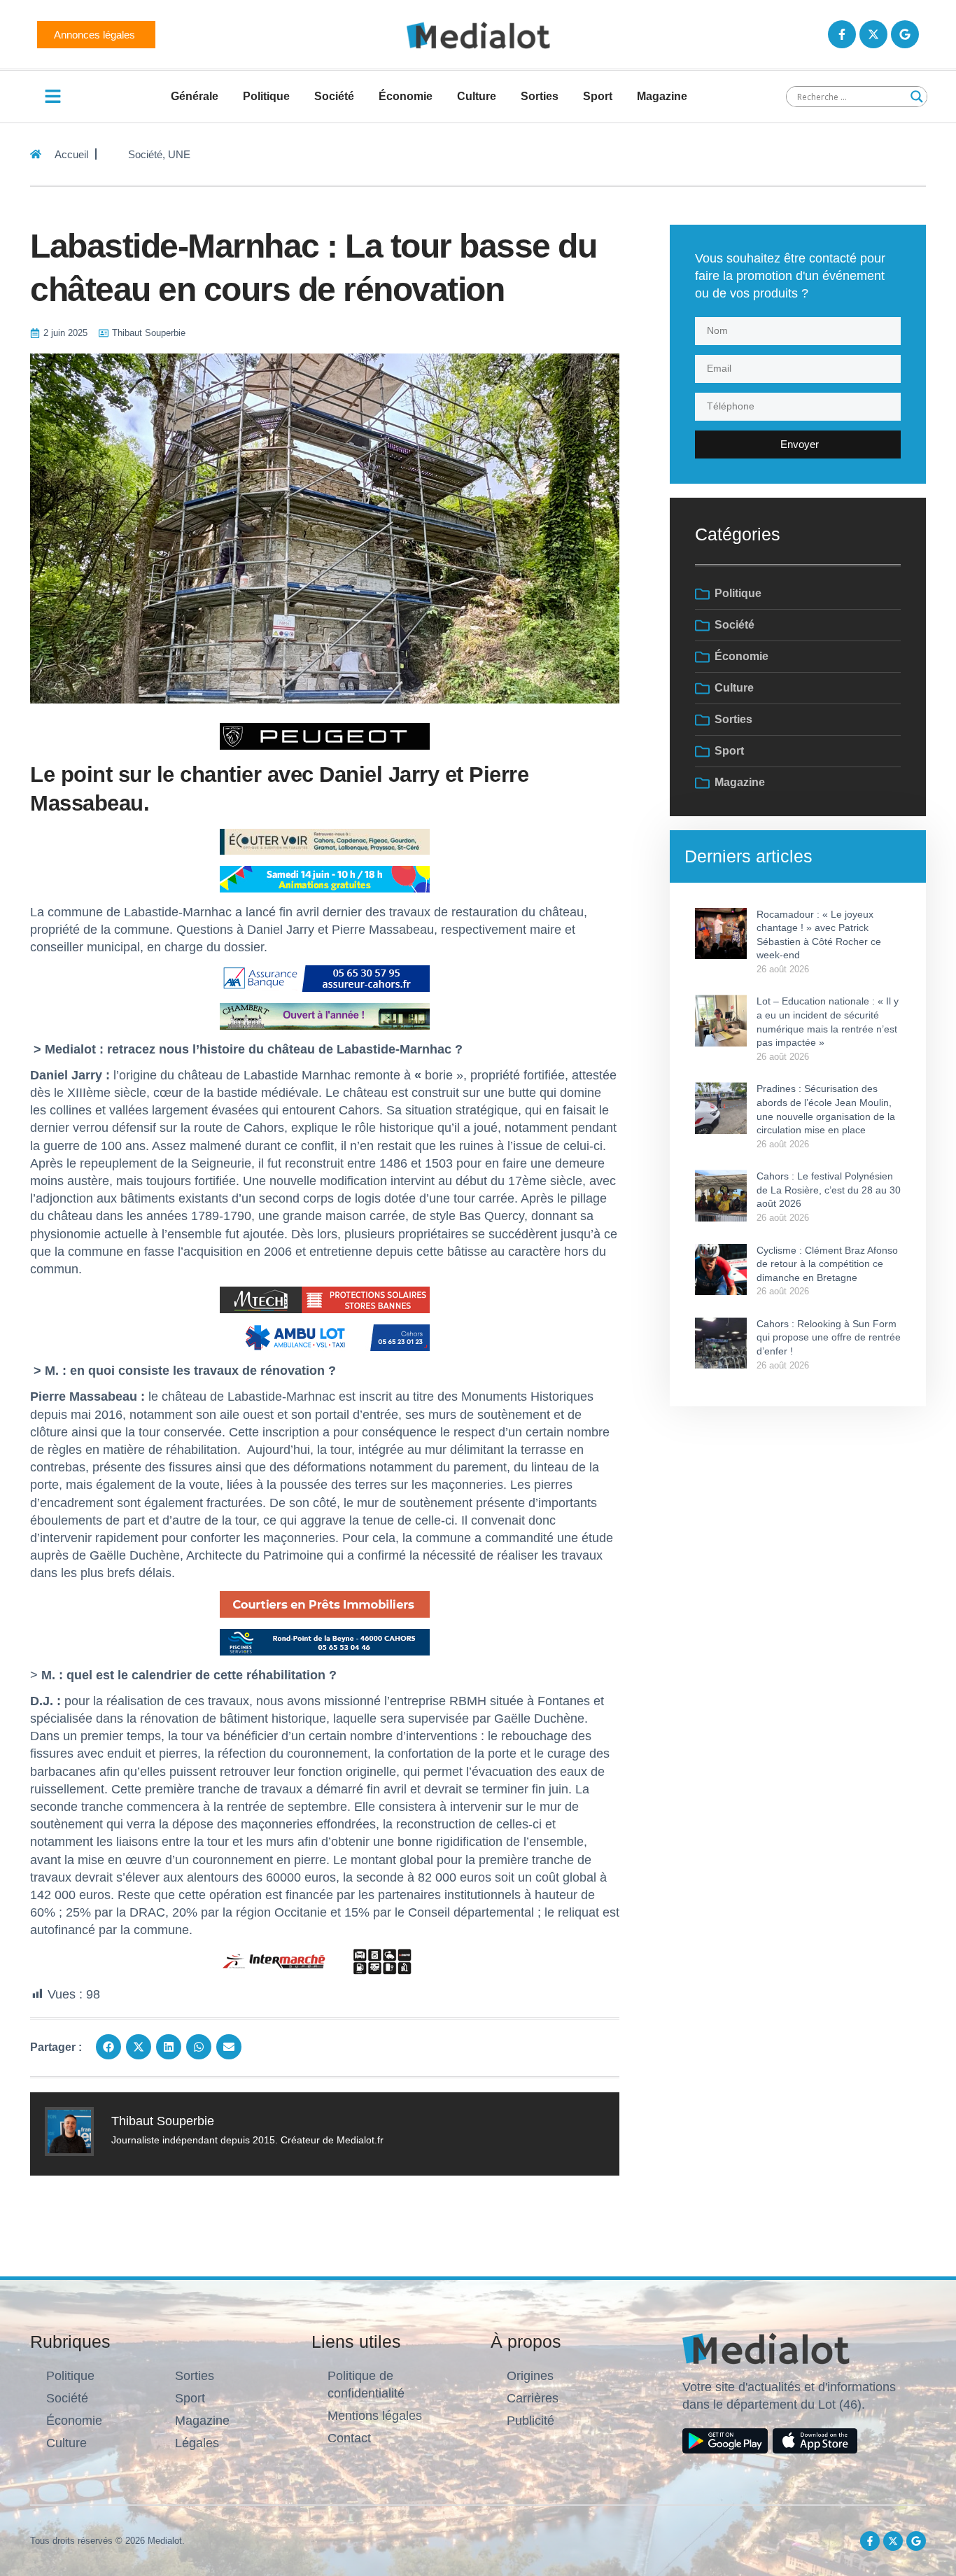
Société (334, 96)
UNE (179, 154)
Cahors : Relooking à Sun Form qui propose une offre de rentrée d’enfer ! (829, 1337)
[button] (108, 2047)
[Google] (905, 34)
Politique (266, 96)
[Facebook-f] (842, 34)
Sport (598, 96)
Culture (477, 96)
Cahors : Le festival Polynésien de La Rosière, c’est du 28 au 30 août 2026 (829, 1190)
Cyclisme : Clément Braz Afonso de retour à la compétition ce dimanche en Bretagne (827, 1264)
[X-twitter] (873, 34)
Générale (195, 96)
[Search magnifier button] (917, 97)
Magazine (662, 96)
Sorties (540, 96)
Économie (406, 96)
